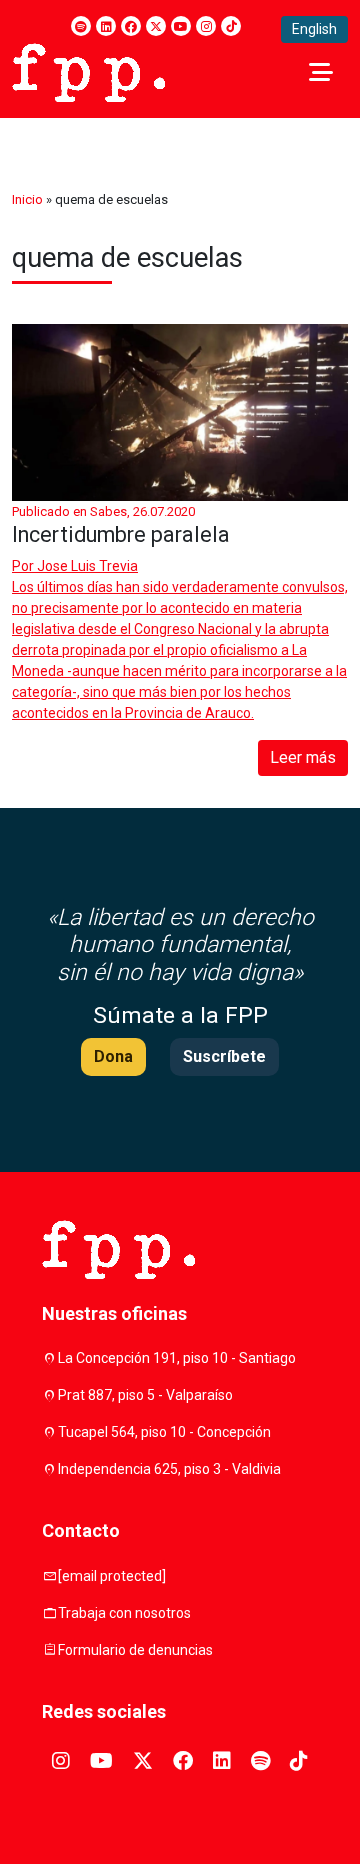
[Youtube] (181, 26)
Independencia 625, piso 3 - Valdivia (169, 1469)
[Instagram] (206, 26)
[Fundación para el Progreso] (88, 71)
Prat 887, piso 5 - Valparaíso (145, 1395)
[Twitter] (156, 26)
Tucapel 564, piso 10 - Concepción (164, 1432)
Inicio (27, 199)
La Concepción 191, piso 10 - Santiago (177, 1358)
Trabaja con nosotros (124, 1613)
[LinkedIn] (106, 26)
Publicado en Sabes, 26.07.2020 (103, 511)
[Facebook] (131, 26)
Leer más (303, 757)
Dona (113, 1056)
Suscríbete (224, 1056)
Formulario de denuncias (135, 1650)
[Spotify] (81, 26)
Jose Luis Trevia (87, 566)
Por (75, 566)
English (314, 29)
